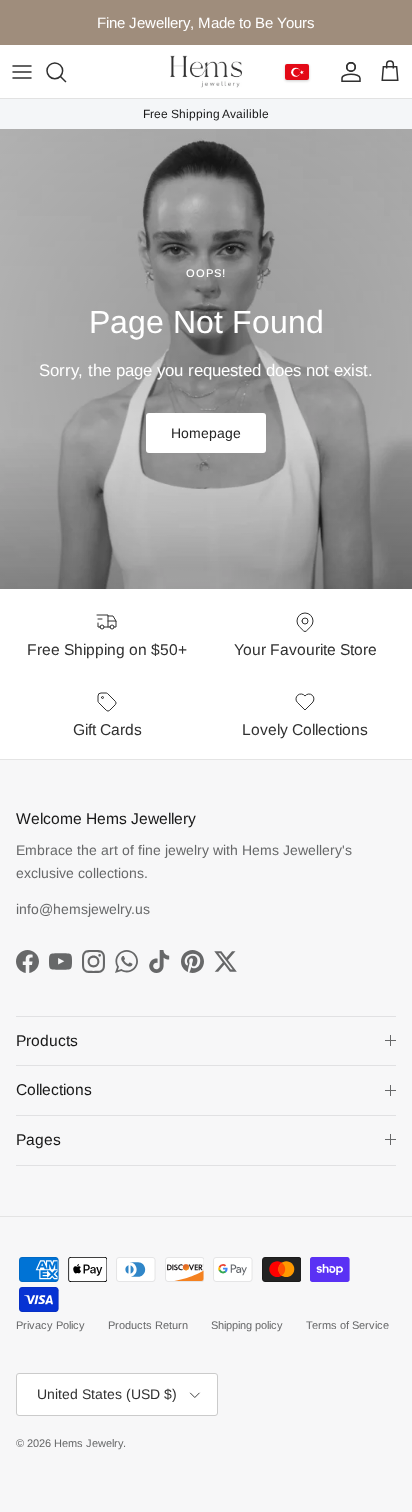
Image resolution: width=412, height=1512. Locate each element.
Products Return (148, 1325)
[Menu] (22, 72)
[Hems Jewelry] (206, 71)
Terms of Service (347, 1325)
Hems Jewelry (88, 1443)
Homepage (206, 433)
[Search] (66, 72)
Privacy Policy (50, 1325)
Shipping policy (247, 1325)
